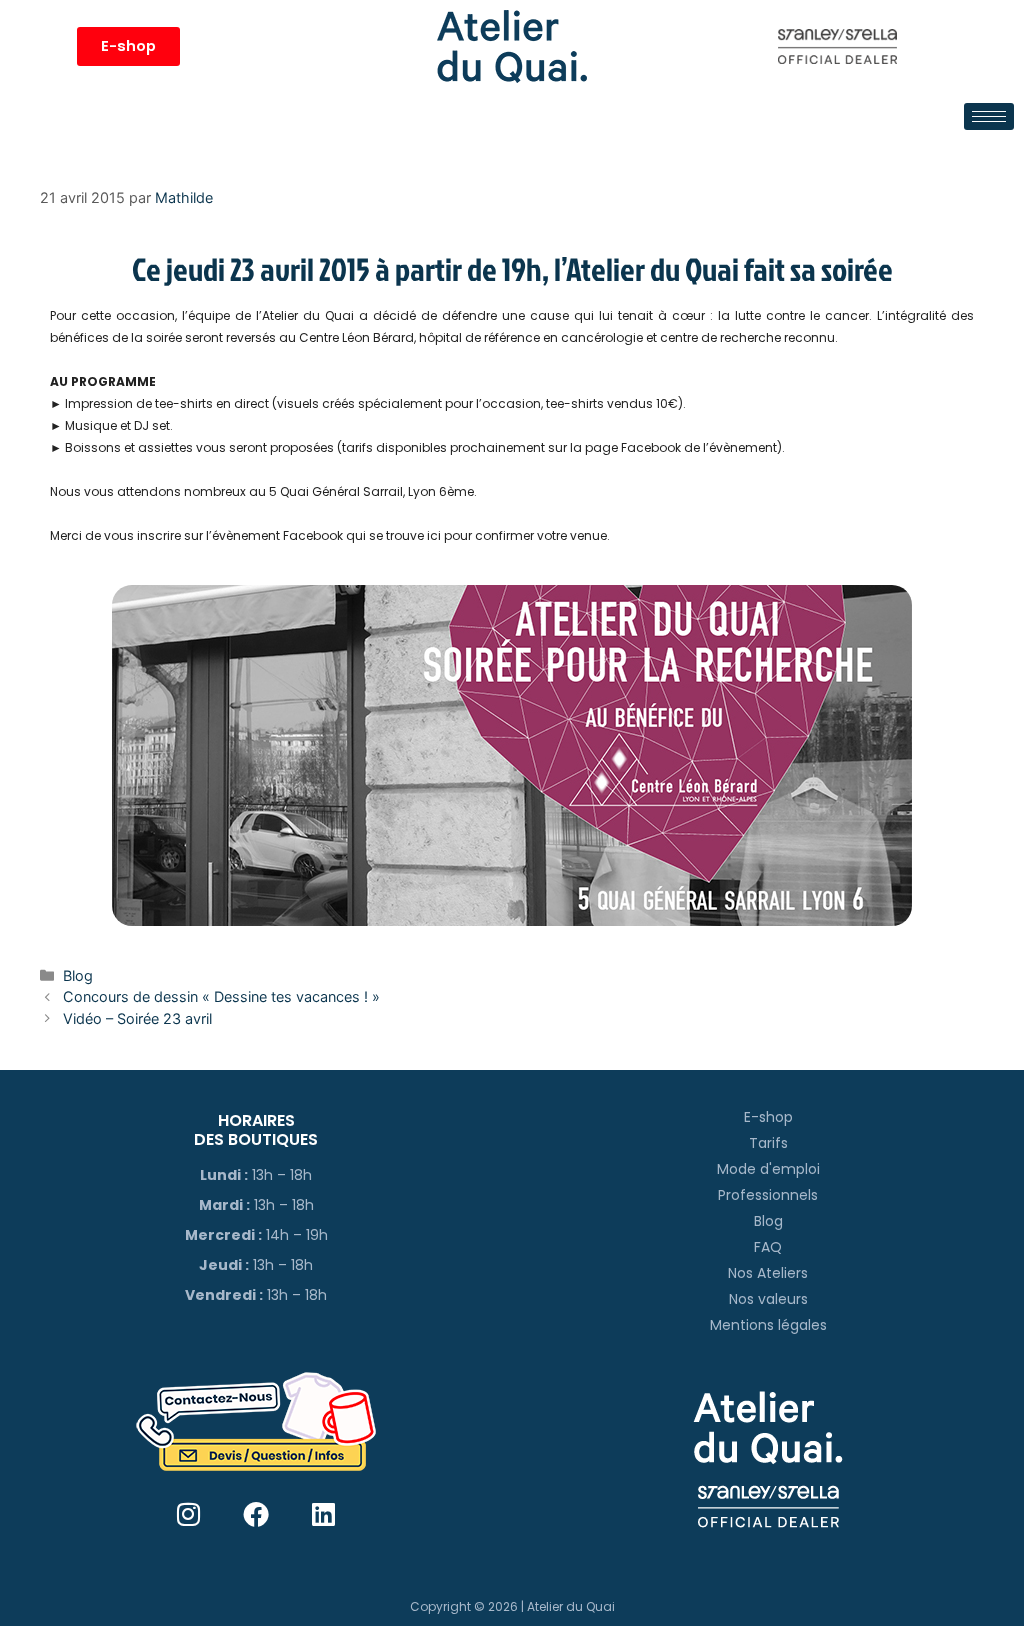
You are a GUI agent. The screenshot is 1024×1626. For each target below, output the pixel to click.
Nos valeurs (768, 1299)
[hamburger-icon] (989, 116)
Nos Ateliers (768, 1273)
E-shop (768, 1117)
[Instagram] (188, 1514)
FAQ (768, 1247)
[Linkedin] (323, 1514)
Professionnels (768, 1195)
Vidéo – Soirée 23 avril (137, 1018)
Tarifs (768, 1143)
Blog (78, 975)
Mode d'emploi (768, 1169)
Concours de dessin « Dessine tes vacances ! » (221, 996)
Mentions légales (768, 1325)
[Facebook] (256, 1514)
